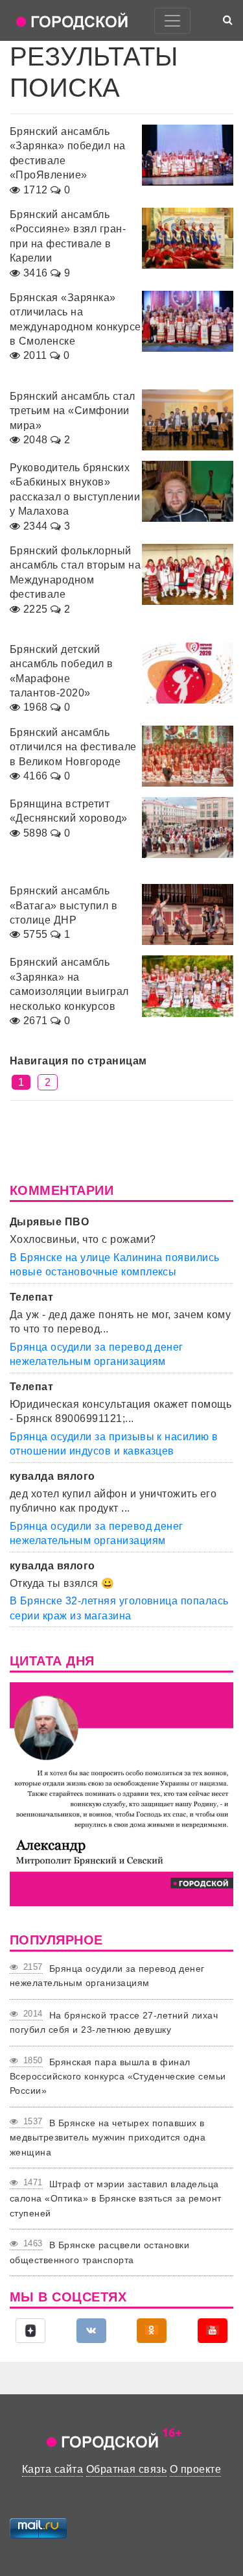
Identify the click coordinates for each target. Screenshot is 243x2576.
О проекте (195, 2469)
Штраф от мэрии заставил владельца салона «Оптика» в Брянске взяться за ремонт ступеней (116, 2199)
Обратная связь (127, 2469)
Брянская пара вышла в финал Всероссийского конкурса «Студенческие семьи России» (118, 2077)
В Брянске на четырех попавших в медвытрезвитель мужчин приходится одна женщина (108, 2138)
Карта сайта (52, 2469)
